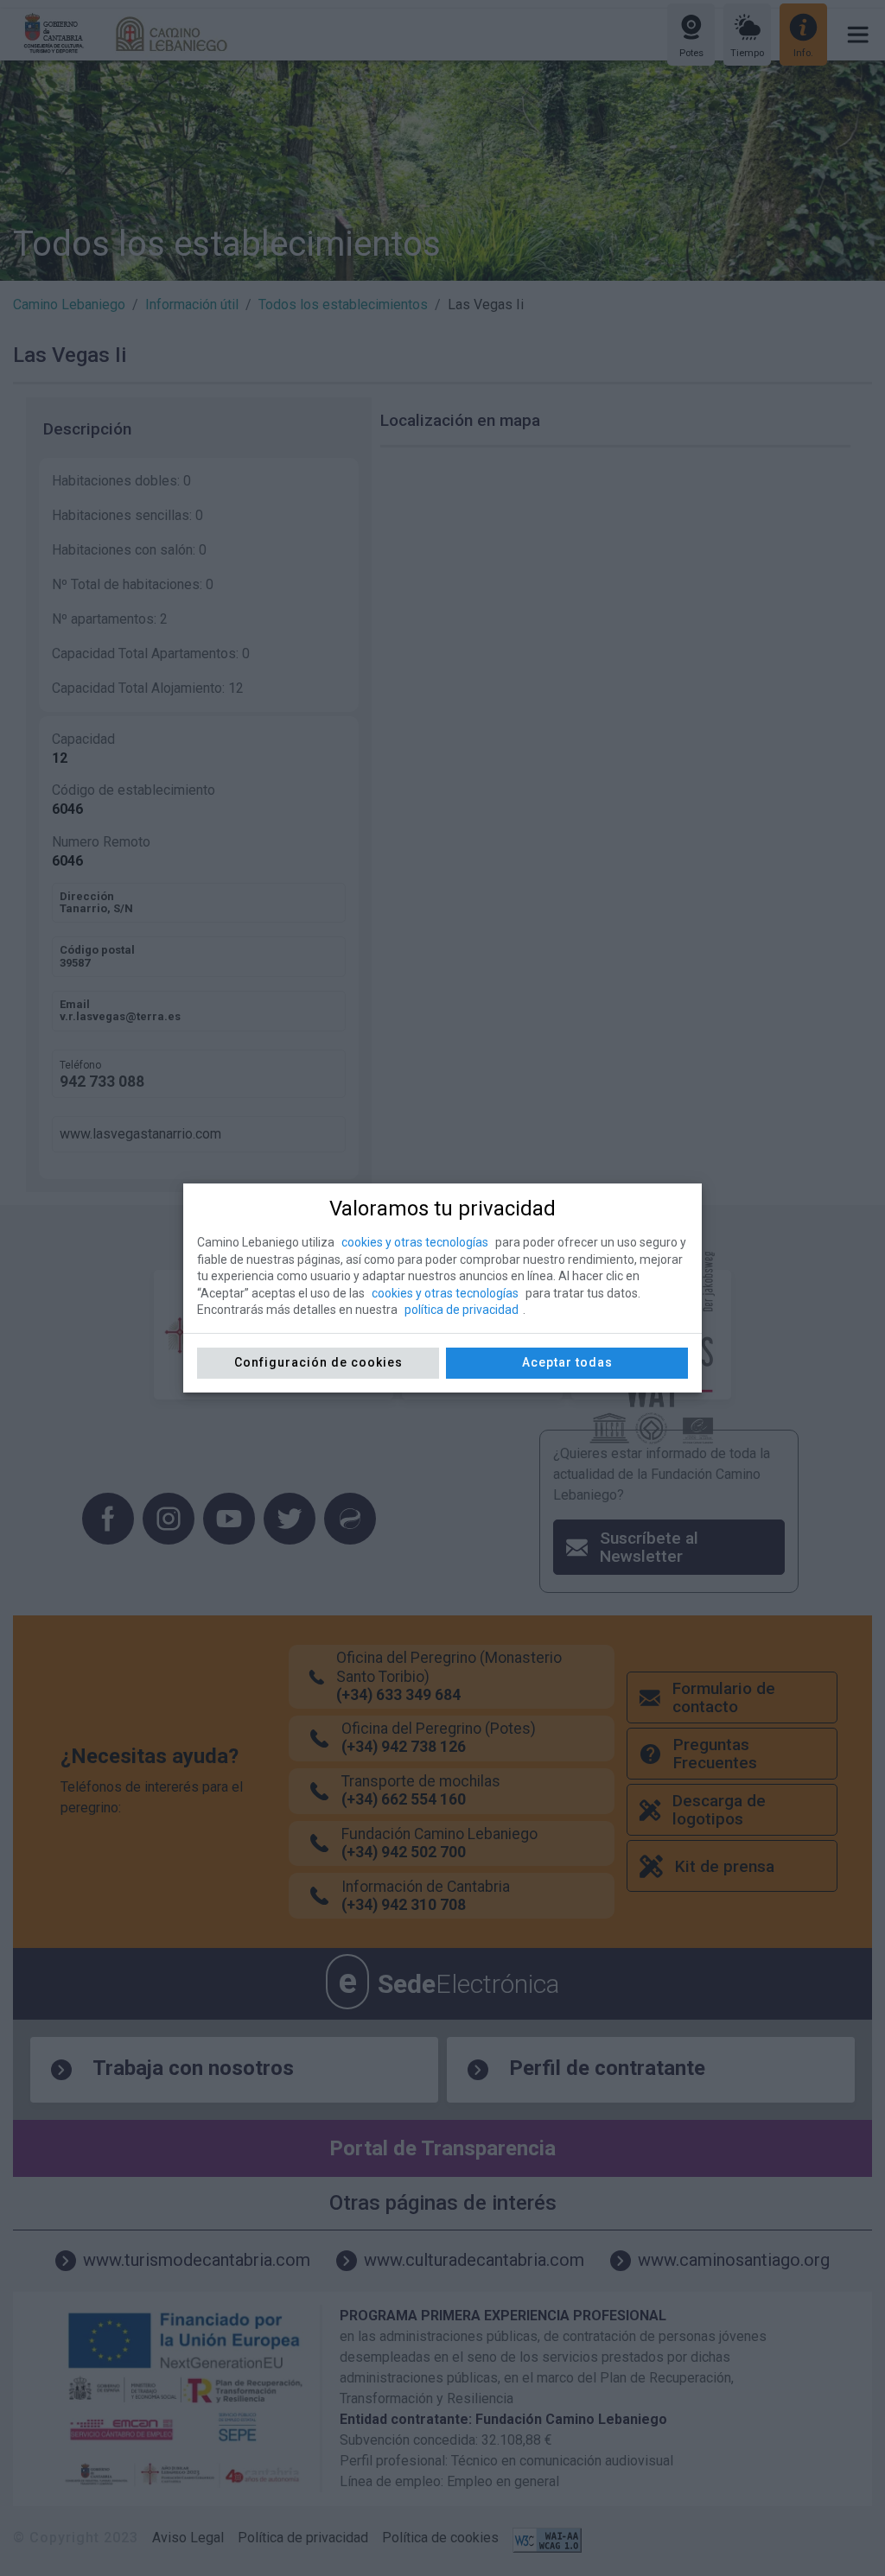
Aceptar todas (567, 1362)
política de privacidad (462, 1310)
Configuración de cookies (318, 1362)
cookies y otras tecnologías (415, 1242)
